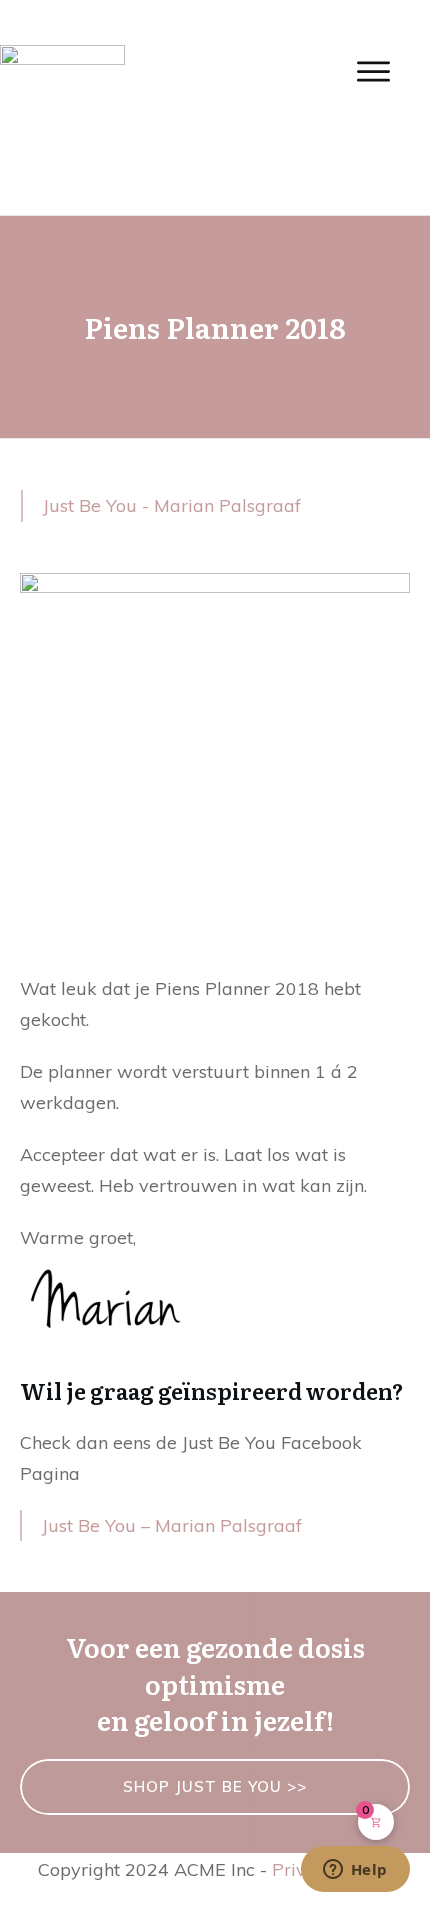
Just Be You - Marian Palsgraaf (172, 505)
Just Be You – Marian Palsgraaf (172, 1525)
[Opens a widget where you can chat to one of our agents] (355, 1871)
